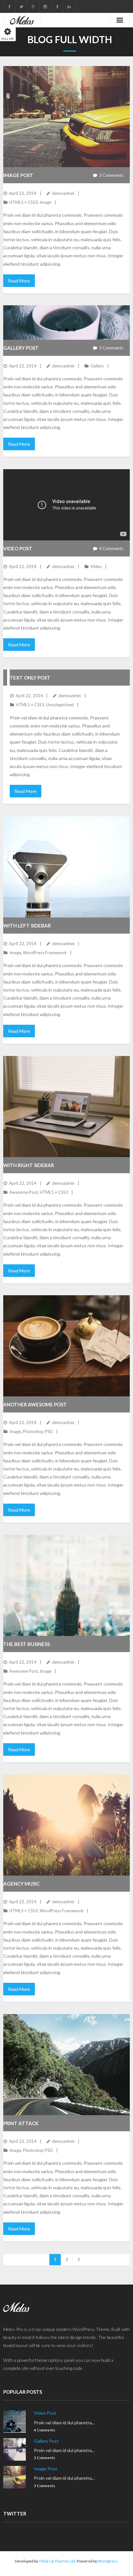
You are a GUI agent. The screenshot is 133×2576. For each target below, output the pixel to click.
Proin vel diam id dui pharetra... (64, 2423)
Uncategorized (60, 705)
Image (46, 202)
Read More (19, 281)
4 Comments (45, 2430)
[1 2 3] (66, 323)
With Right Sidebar (29, 1165)
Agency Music (21, 1884)
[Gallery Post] (15, 2449)
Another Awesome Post (35, 1404)
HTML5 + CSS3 (24, 202)
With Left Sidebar (27, 926)
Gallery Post (21, 348)
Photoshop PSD (38, 1431)
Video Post (18, 548)
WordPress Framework (45, 953)
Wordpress (108, 2561)
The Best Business (26, 1644)
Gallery (97, 366)
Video (96, 566)
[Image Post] (15, 2477)
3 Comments (45, 2457)
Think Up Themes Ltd (57, 2561)
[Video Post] (15, 2421)
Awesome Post (24, 1192)
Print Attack (21, 2123)
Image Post (18, 175)
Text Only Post (30, 678)
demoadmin (63, 193)
